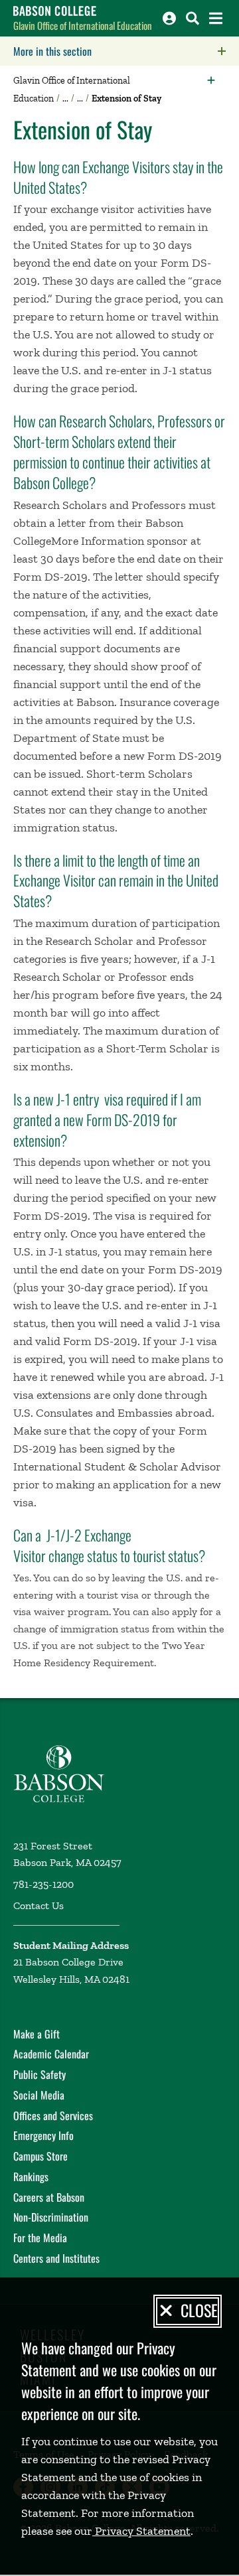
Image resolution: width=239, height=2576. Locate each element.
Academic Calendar (51, 2054)
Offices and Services (53, 2115)
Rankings (31, 2177)
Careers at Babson (49, 2197)
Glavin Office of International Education (83, 25)
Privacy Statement (141, 2531)
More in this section (126, 51)
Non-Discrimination (51, 2217)
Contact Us (39, 1905)
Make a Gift (37, 2034)
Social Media (39, 2095)
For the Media (40, 2238)
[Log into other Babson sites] (169, 18)
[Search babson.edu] (193, 18)
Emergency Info (43, 2135)
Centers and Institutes (56, 2258)
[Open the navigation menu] (216, 18)
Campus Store (40, 2156)
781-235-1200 (43, 1884)
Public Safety (40, 2074)
